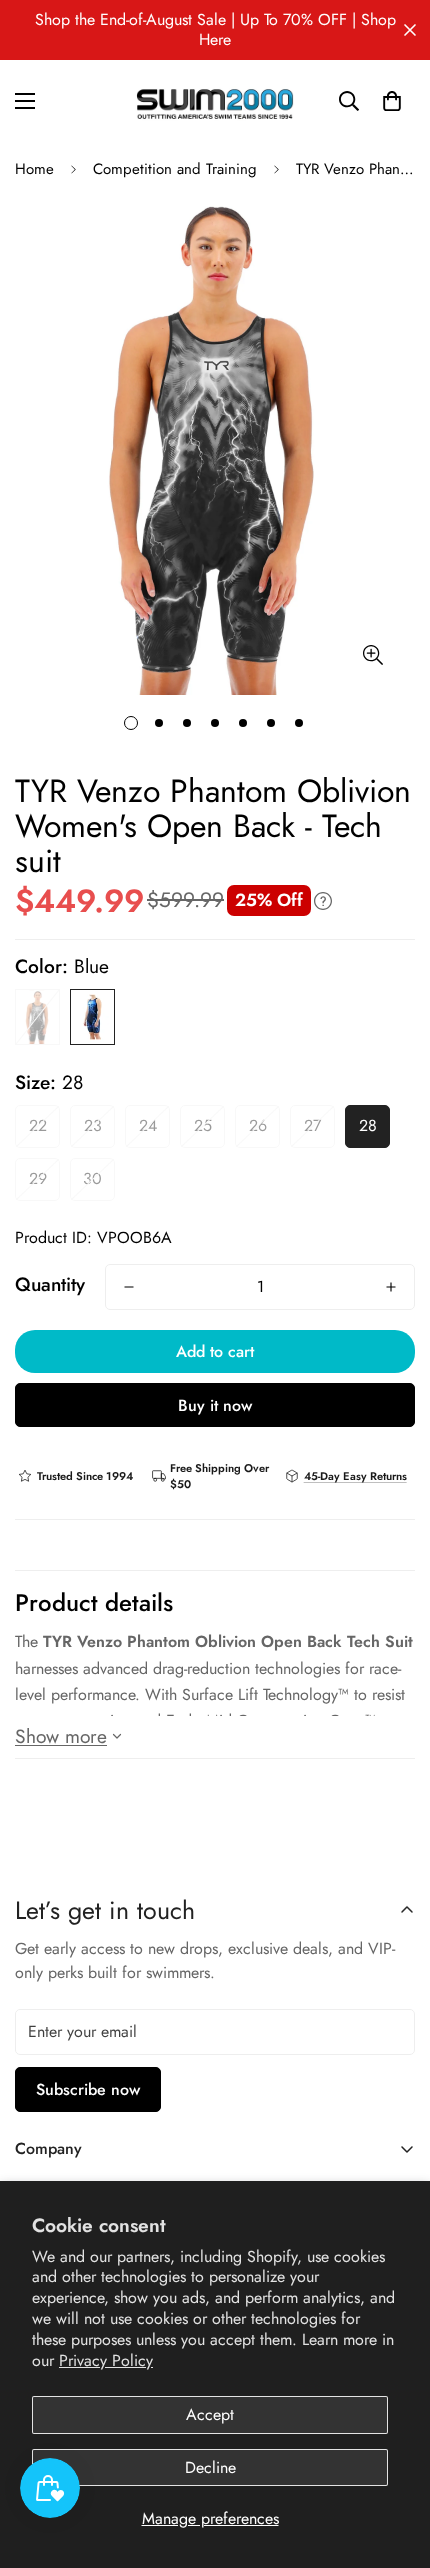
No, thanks (215, 1457)
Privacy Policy (106, 2360)
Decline (210, 2467)
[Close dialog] (412, 18)
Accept (210, 2414)
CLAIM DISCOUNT (215, 1380)
